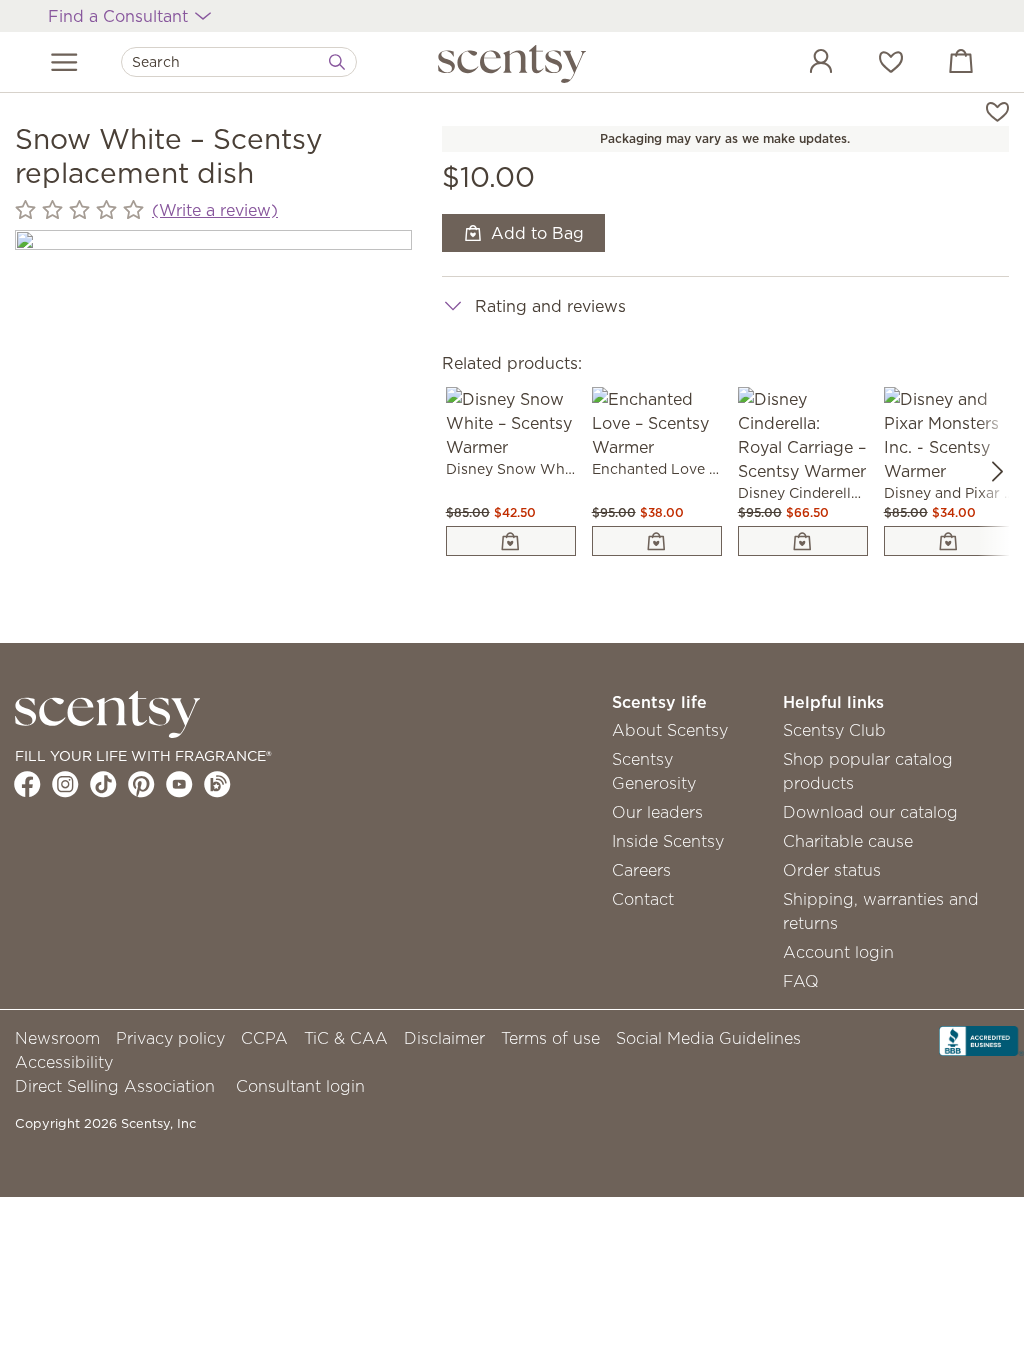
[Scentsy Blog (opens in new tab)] (217, 784)
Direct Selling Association (115, 1086)
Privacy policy (170, 1038)
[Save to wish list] (997, 110)
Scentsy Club (834, 730)
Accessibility (64, 1062)
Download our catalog (870, 812)
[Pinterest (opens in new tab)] (141, 784)
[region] (213, 428)
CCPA (264, 1038)
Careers (641, 870)
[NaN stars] (79, 209)
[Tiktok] (103, 784)
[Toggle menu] (64, 62)
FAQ (801, 981)
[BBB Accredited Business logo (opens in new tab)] (981, 1039)
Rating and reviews (550, 306)
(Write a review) (215, 210)
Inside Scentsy (668, 841)
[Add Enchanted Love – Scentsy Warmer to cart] (657, 541)
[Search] (337, 62)
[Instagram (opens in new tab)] (65, 784)
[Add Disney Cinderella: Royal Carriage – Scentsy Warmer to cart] (803, 541)
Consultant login (300, 1086)
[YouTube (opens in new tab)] (179, 784)
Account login (838, 952)
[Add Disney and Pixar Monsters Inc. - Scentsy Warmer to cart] (949, 541)
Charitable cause (848, 841)
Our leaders (657, 812)
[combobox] (239, 62)
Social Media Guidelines (708, 1038)
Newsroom (57, 1038)
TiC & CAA (346, 1038)
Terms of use (550, 1038)
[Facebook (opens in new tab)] (27, 784)
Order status (832, 870)
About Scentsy (670, 730)
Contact (643, 899)
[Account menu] (801, 64)
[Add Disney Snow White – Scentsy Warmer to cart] (511, 541)
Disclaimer (444, 1038)
